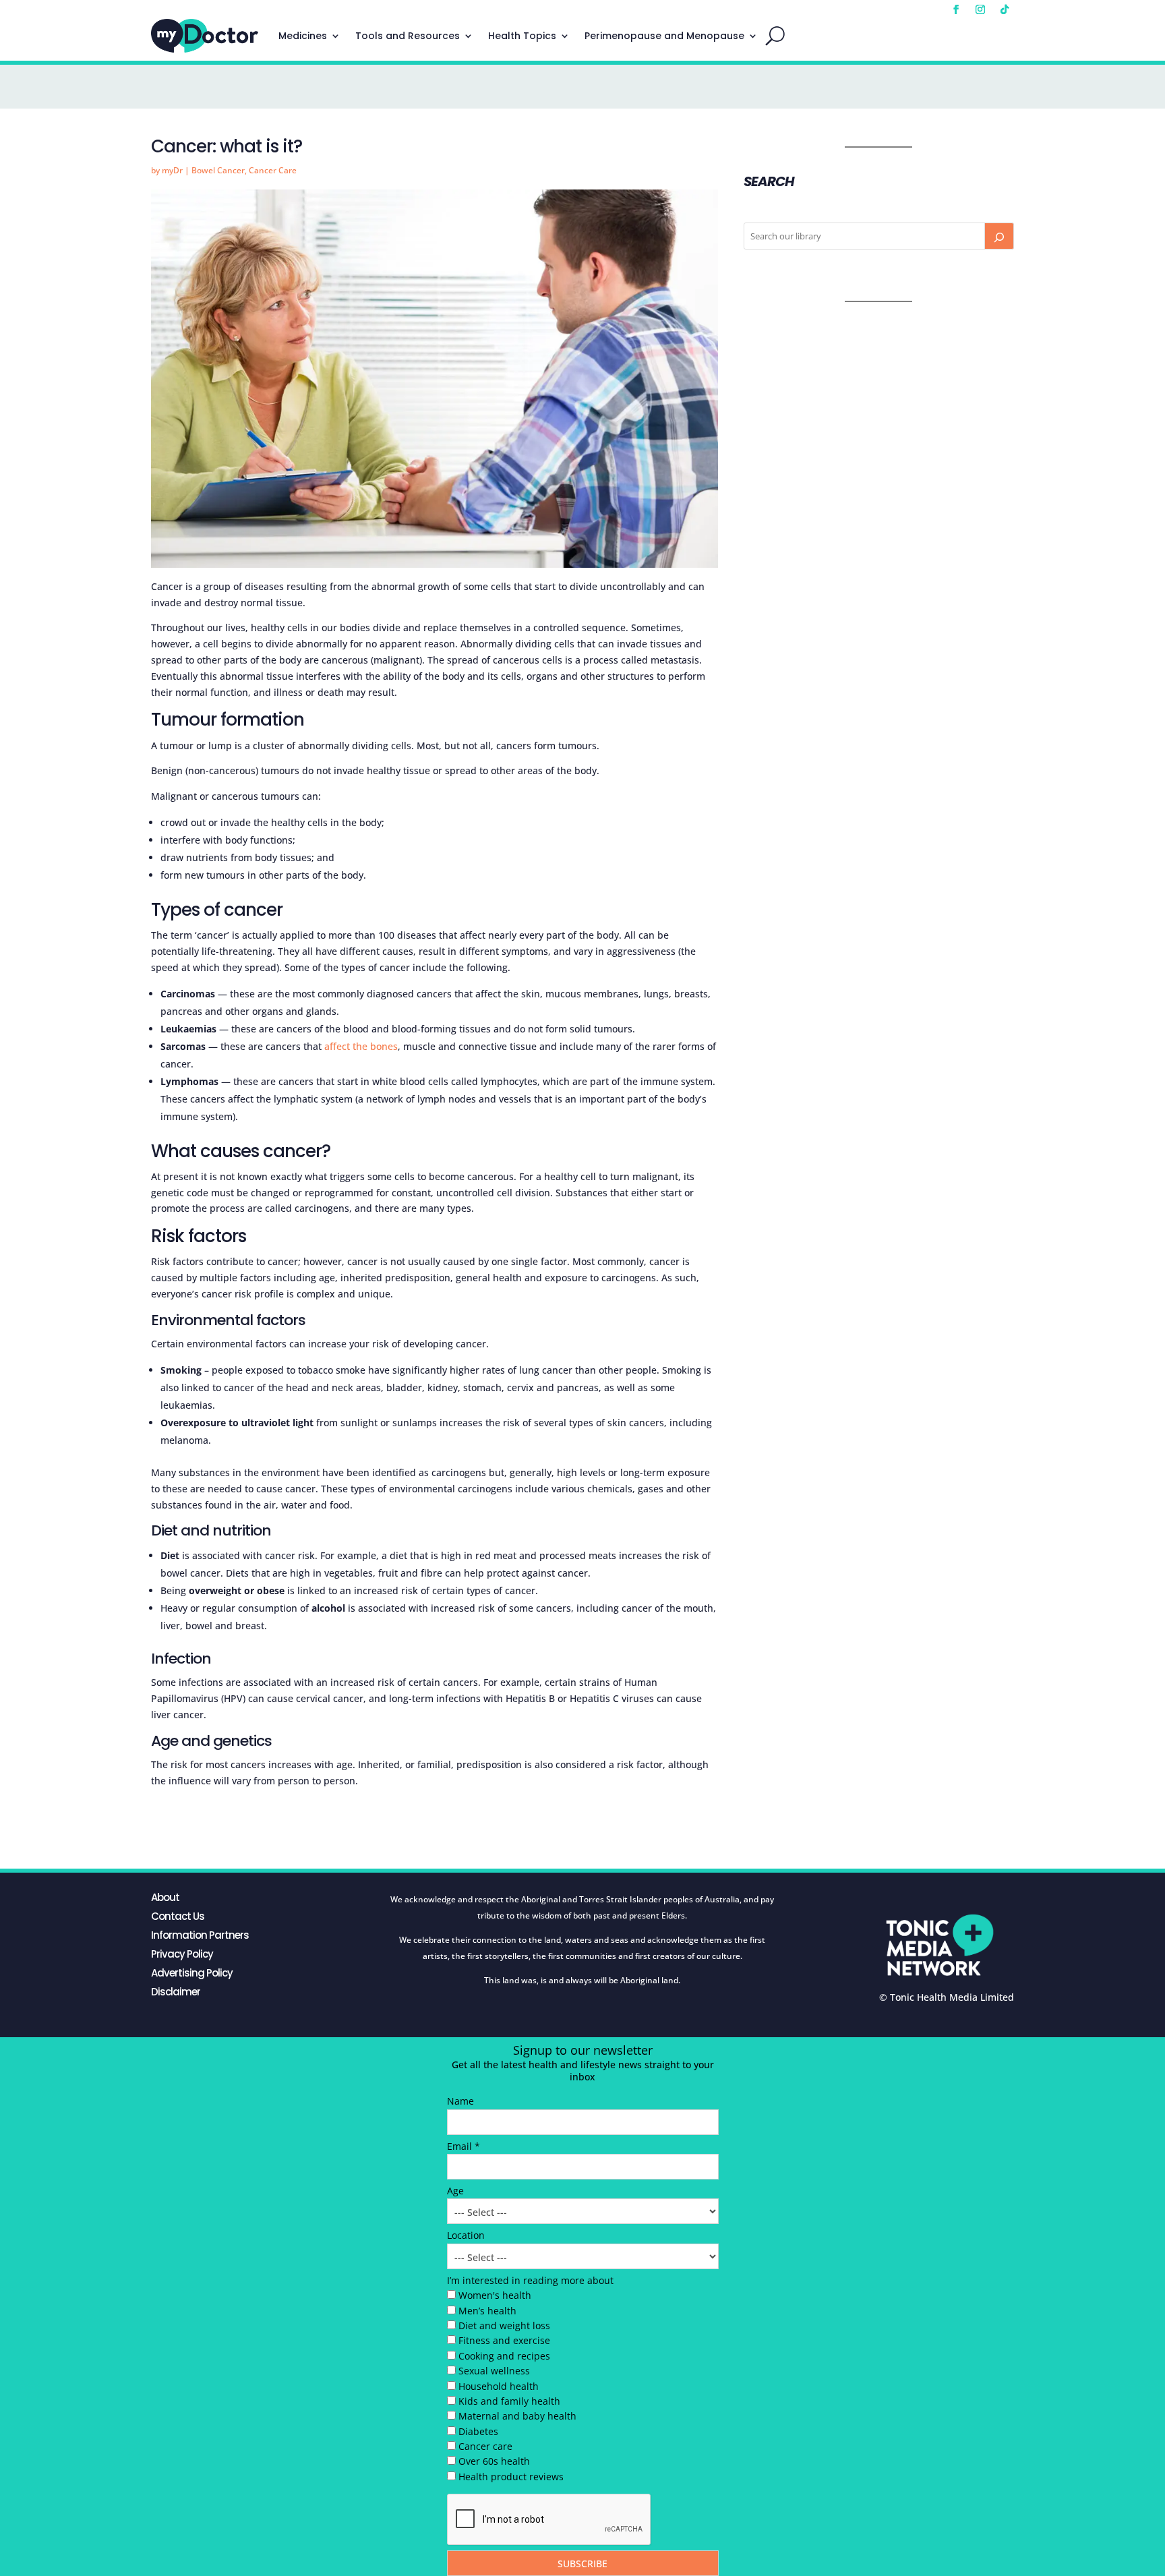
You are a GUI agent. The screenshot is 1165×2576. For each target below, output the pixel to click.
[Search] (999, 236)
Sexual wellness (494, 2371)
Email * (464, 2146)
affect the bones (361, 1046)
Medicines (303, 36)
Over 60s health (494, 2461)
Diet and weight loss (504, 2325)
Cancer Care (273, 170)
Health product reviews (511, 2477)
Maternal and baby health (517, 2416)
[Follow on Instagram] (980, 9)
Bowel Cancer (218, 170)
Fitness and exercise (504, 2340)
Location (466, 2235)
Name (460, 2101)
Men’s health (487, 2311)
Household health (499, 2386)
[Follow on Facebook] (956, 9)
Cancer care (485, 2446)
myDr (172, 170)
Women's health (495, 2295)
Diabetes (478, 2431)
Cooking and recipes (504, 2356)
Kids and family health (509, 2401)
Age (455, 2191)
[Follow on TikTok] (1005, 9)
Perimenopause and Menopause (664, 36)
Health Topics (522, 36)
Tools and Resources (408, 36)
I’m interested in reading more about (530, 2280)
